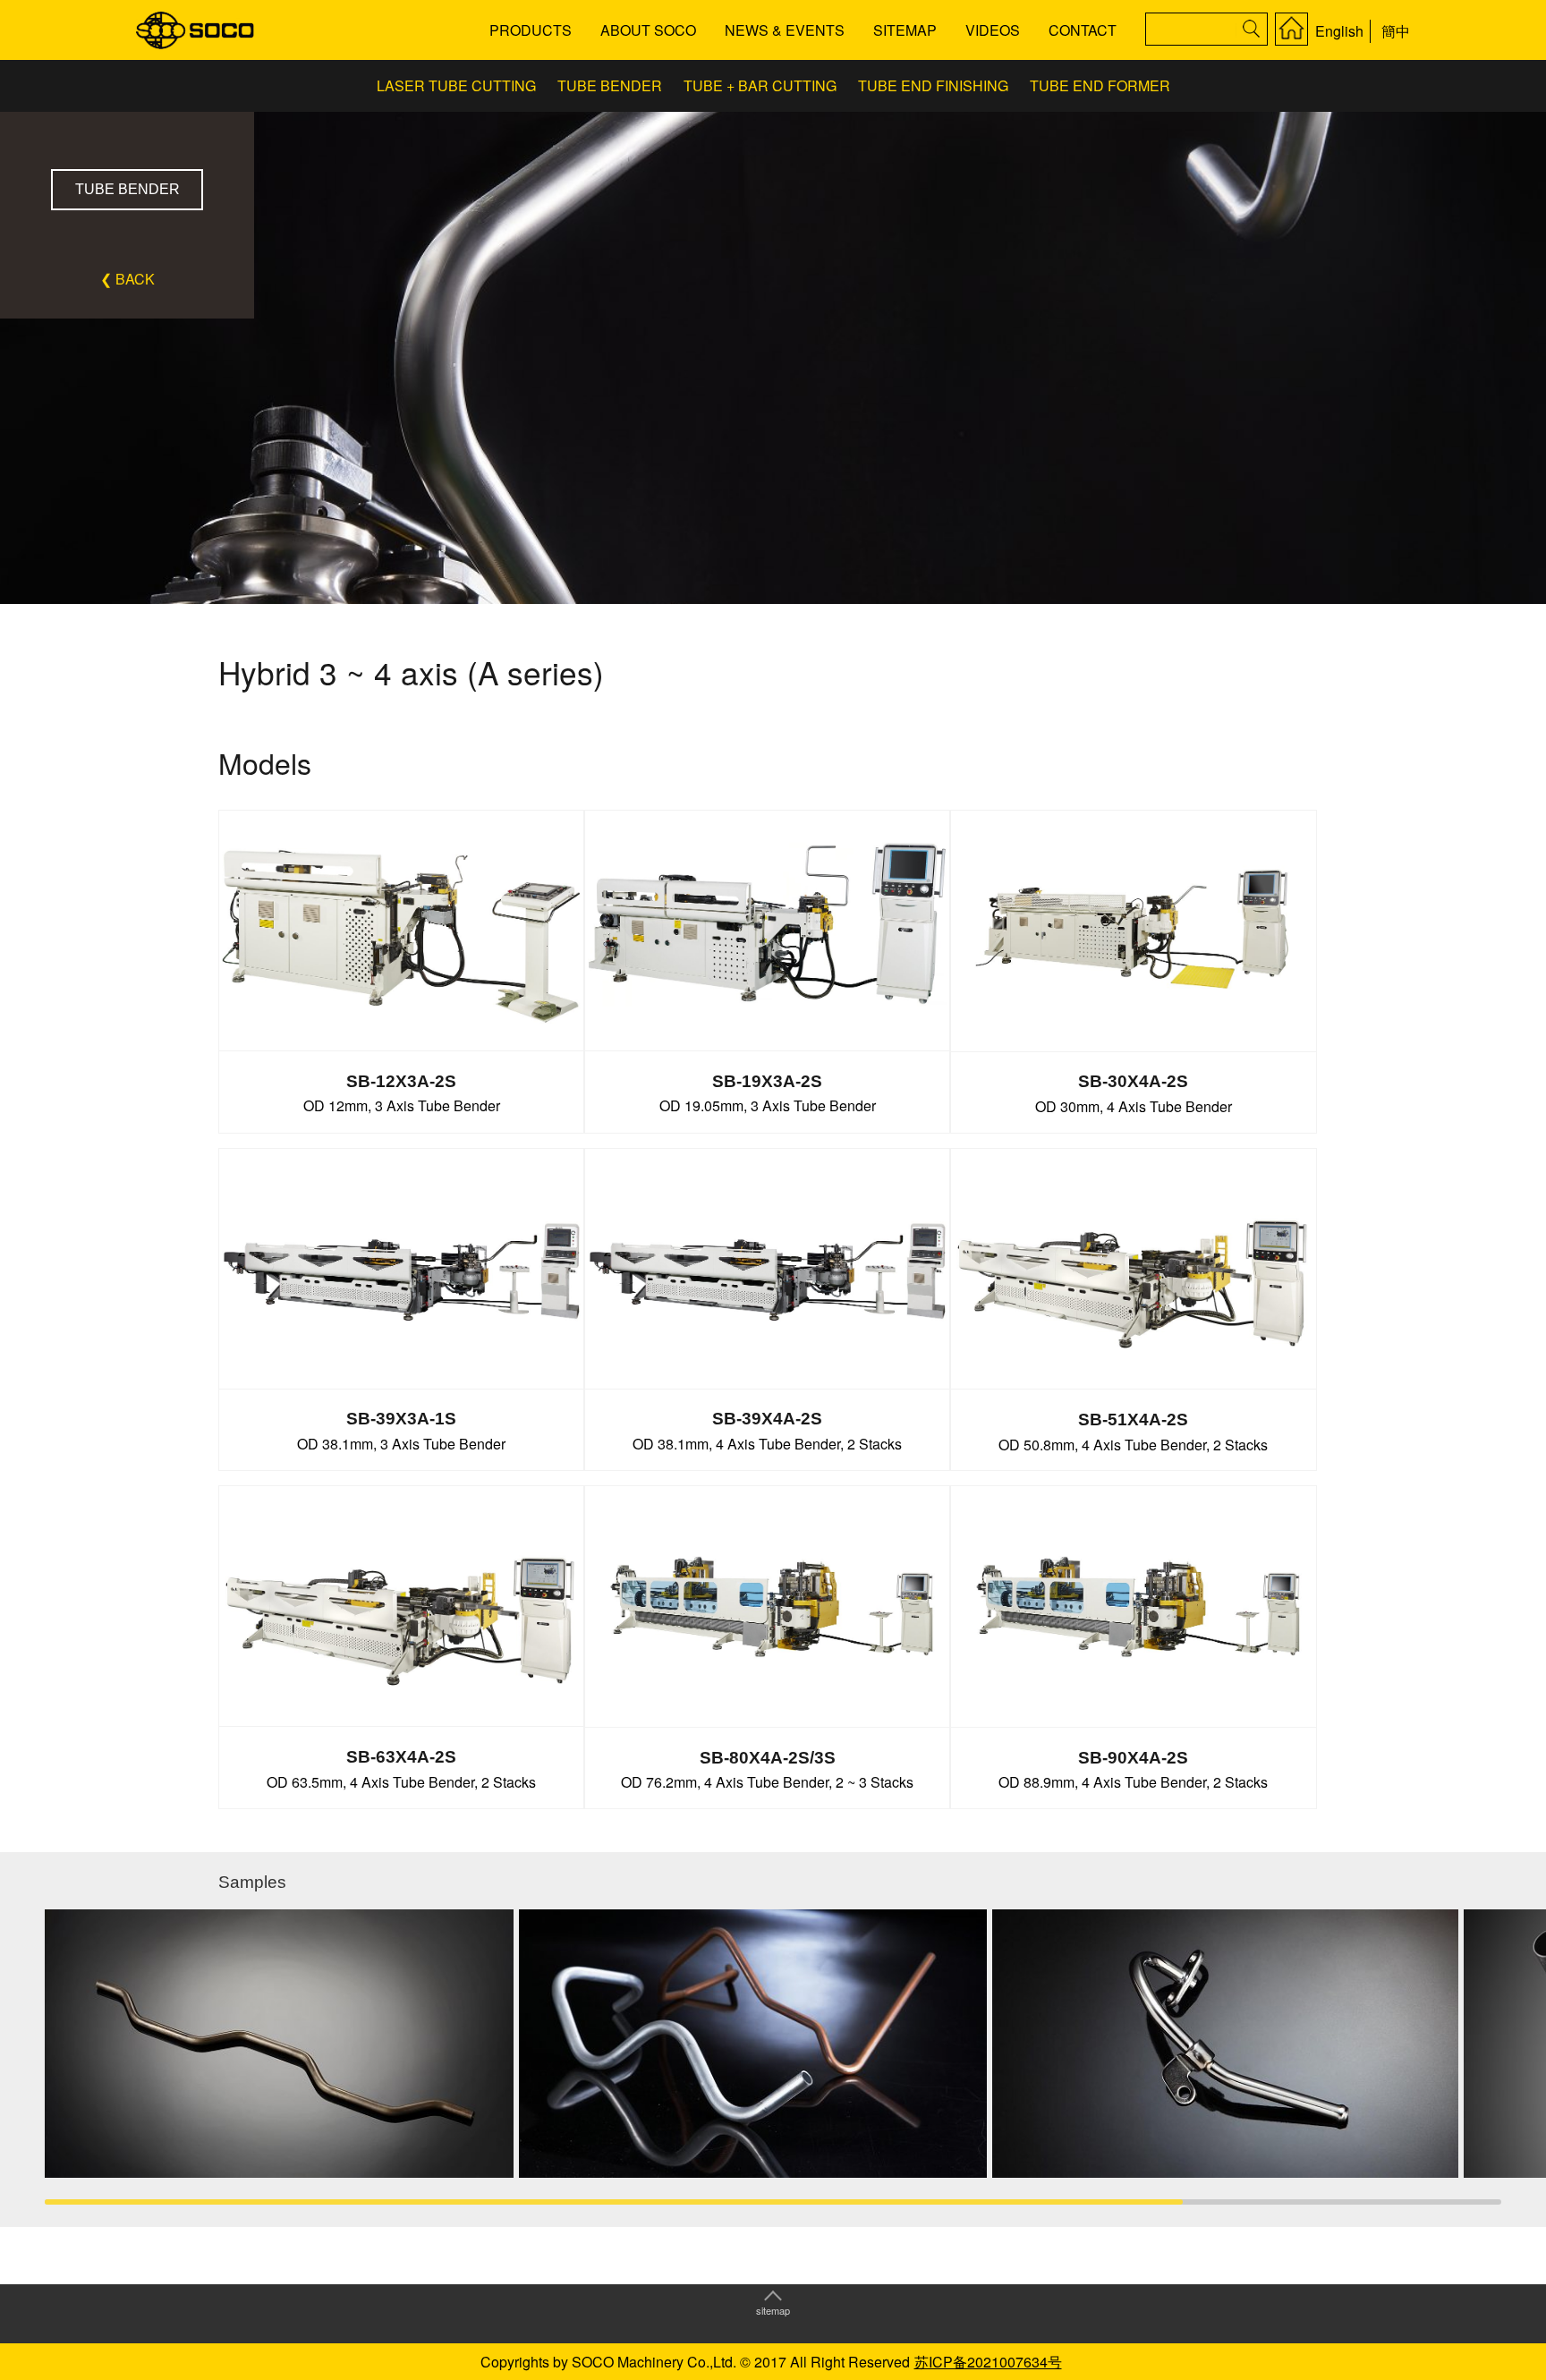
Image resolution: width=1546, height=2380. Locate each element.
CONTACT (1083, 30)
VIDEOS (993, 30)
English (1339, 31)
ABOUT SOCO (648, 30)
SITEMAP (905, 30)
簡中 (1396, 31)
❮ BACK (127, 279)
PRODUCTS (531, 30)
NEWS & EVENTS (785, 30)
